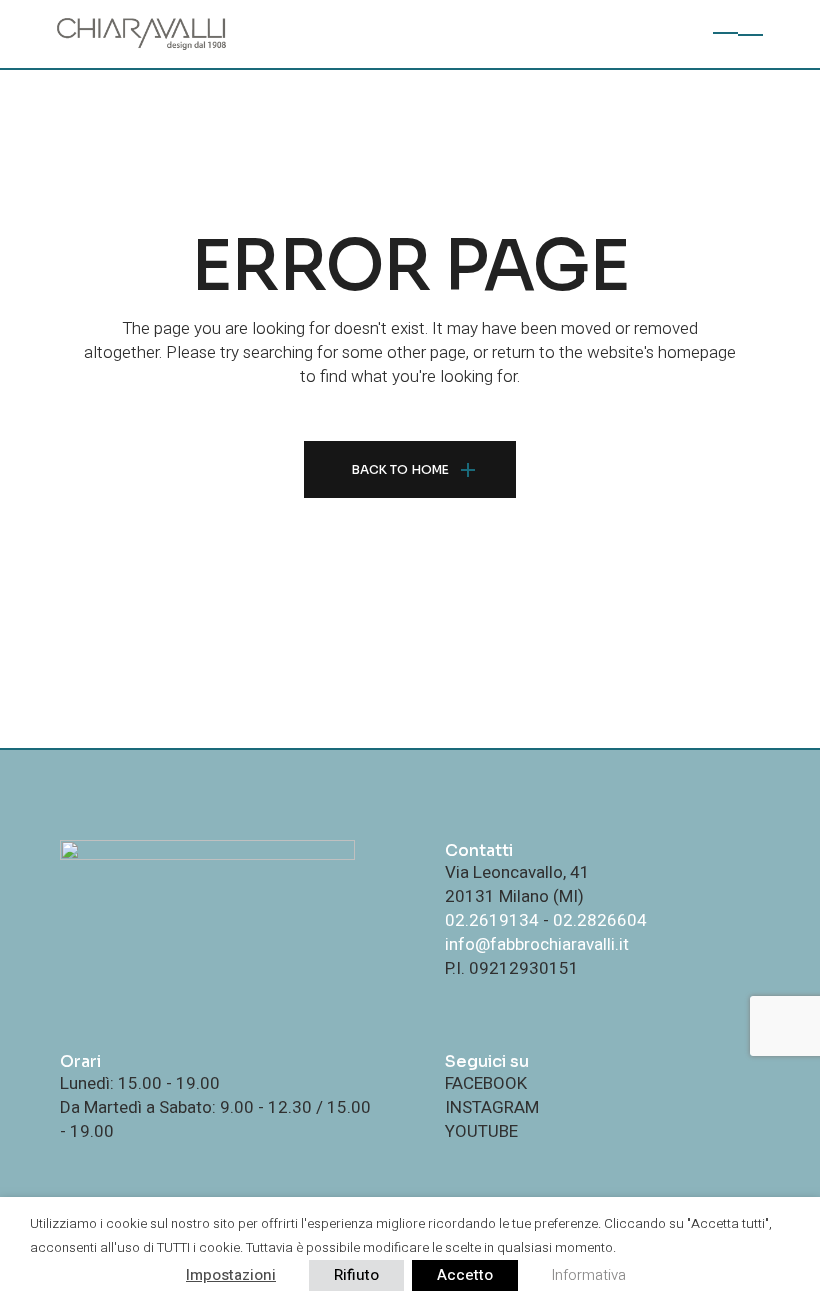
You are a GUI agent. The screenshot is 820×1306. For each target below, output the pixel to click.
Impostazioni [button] (231, 1275)
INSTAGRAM (492, 1107)
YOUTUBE (481, 1131)
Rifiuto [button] (356, 1275)
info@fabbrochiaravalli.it (537, 944)
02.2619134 (492, 920)
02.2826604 (600, 920)
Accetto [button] (465, 1275)
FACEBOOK (486, 1083)
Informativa (588, 1275)
